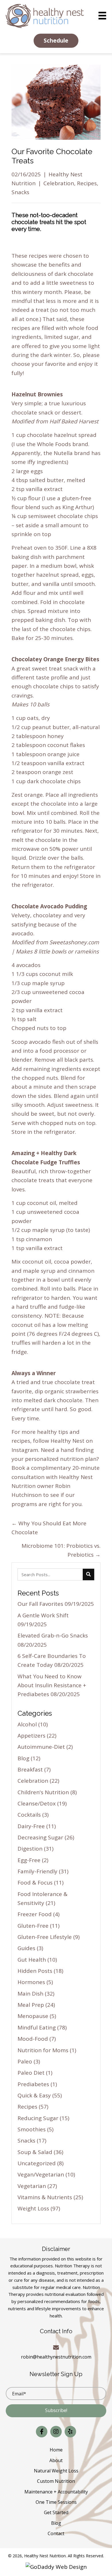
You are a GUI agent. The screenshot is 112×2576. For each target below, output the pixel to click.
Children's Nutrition (43, 1792)
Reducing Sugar (38, 2118)
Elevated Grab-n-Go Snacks (53, 1635)
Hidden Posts (35, 1971)
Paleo (25, 2061)
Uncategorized (37, 2163)
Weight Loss (33, 2208)
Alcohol (27, 1724)
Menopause (33, 2016)
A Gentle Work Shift (43, 1615)
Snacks (20, 192)
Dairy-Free (31, 1826)
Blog (23, 1758)
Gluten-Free (33, 1926)
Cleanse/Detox (37, 1803)
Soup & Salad (35, 2152)
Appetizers (31, 1736)
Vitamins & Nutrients (45, 2197)
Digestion (30, 1849)
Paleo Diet (31, 2073)
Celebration (59, 183)
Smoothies (32, 2129)
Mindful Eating (37, 2027)
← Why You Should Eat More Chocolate (49, 1528)
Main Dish (30, 1994)
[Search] (88, 1574)
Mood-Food (33, 2039)
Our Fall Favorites (40, 1604)
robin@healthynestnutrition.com (56, 2357)
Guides (26, 1948)
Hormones (31, 1982)
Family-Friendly (37, 1871)
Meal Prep (31, 2005)
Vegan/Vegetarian (41, 2174)
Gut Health (32, 1960)
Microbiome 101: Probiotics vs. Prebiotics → (61, 1550)
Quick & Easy (34, 2095)
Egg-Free (29, 1860)
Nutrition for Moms (43, 2050)
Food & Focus (35, 1883)
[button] (56, 41)
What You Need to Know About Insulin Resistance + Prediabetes (52, 1685)
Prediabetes (33, 2084)
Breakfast (30, 1769)
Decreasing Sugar (40, 1837)
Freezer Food (35, 1914)
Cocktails (29, 1815)
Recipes (87, 183)
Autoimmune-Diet (41, 1747)
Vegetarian (32, 2186)
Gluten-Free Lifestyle (45, 1937)
